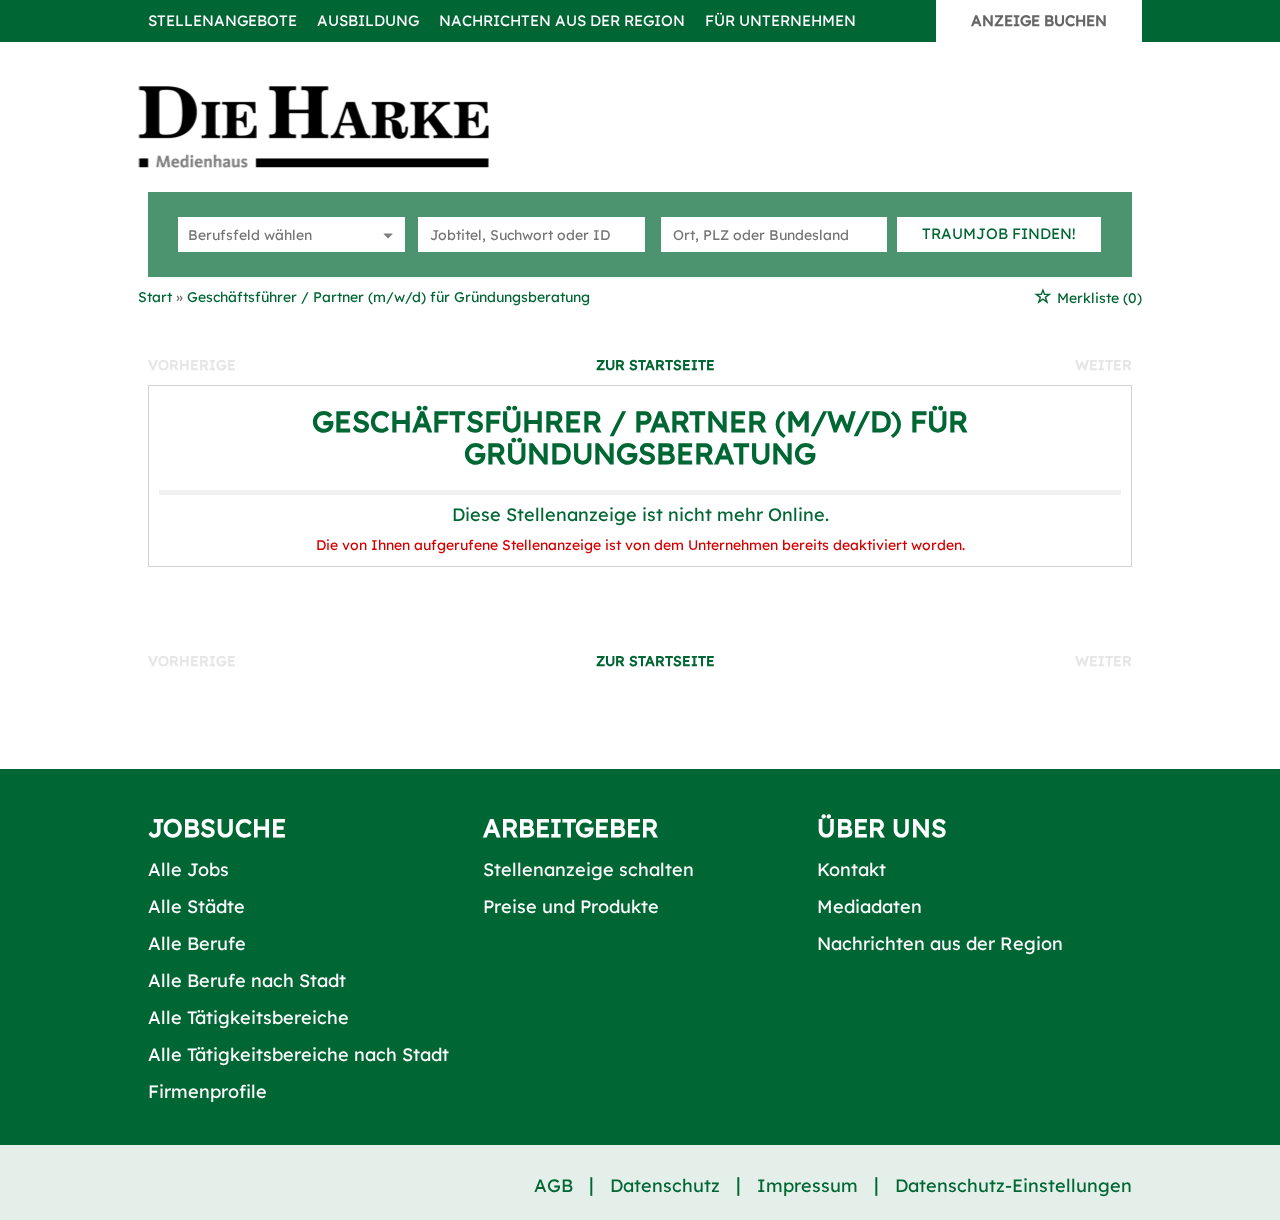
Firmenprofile (207, 1091)
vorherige (192, 365)
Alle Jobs (188, 869)
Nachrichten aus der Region (562, 20)
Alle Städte (196, 906)
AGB (553, 1185)
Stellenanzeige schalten (588, 869)
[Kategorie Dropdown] (385, 234)
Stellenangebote (222, 20)
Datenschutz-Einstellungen (1013, 1185)
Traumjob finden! (999, 233)
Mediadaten (869, 906)
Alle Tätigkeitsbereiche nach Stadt (298, 1054)
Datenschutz (665, 1185)
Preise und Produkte (571, 906)
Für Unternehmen (780, 20)
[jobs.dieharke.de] (336, 126)
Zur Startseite (655, 365)
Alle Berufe (197, 943)
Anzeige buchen (1039, 20)
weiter (1103, 365)
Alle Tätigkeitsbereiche (248, 1017)
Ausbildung (368, 20)
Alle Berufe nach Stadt (247, 980)
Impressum (807, 1185)
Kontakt (851, 869)
